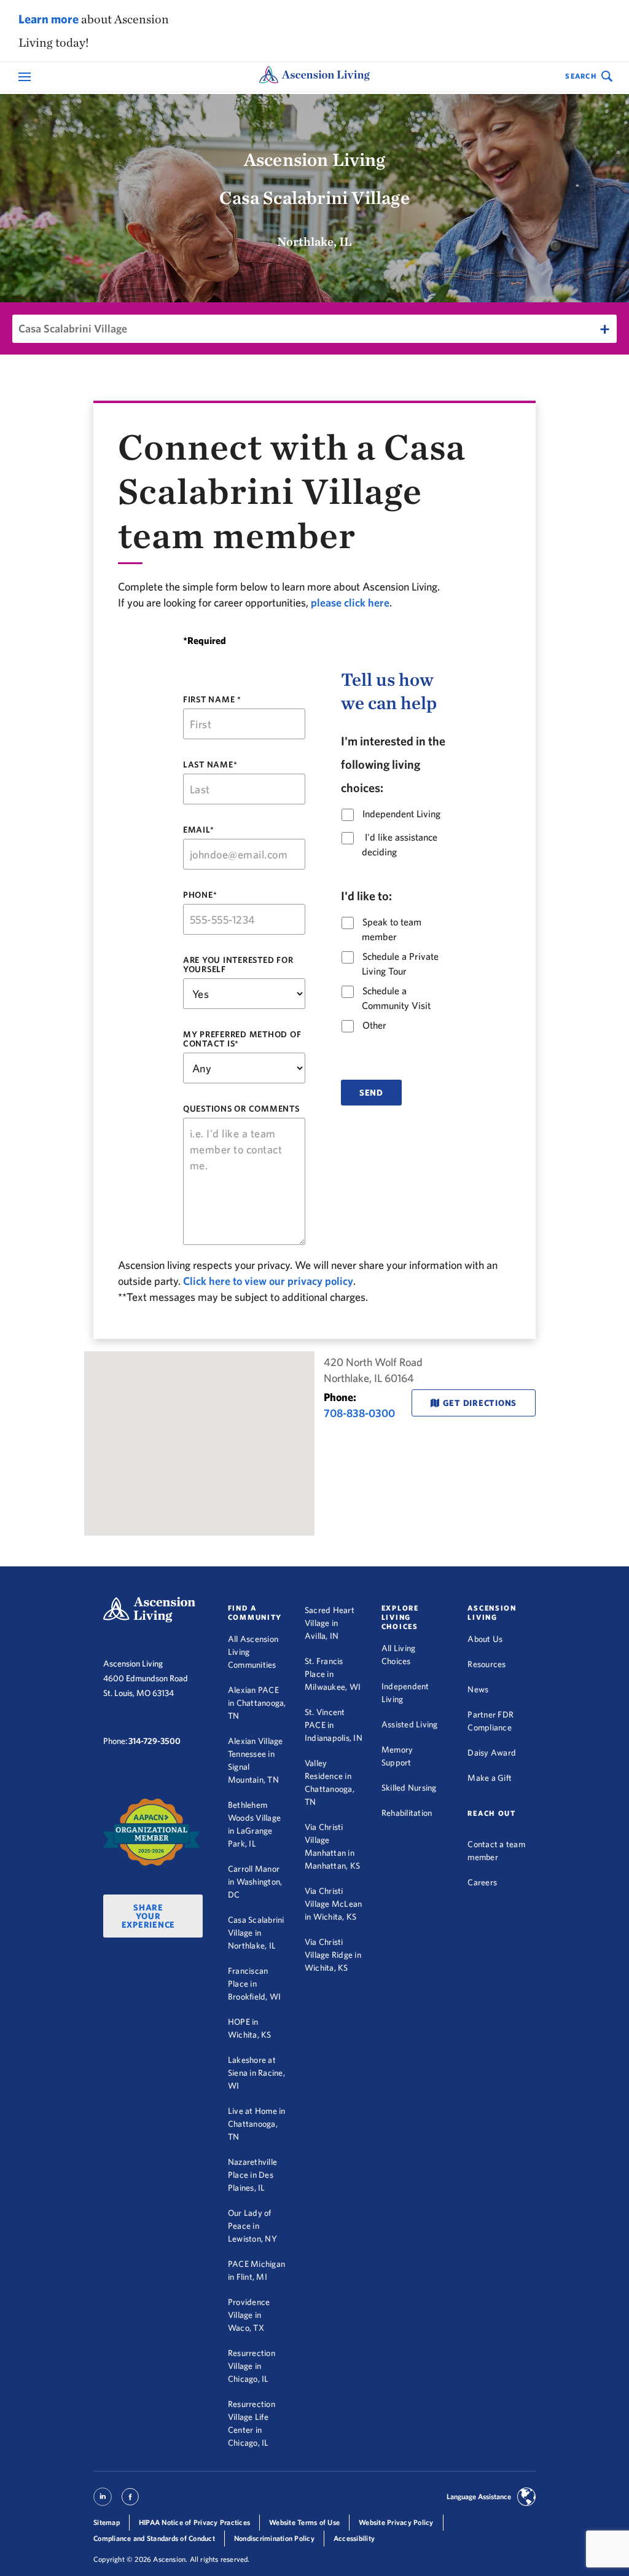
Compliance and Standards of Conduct (154, 2538)
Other (374, 1025)
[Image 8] (152, 1832)
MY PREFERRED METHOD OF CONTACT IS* (242, 1039)
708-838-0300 (359, 1413)
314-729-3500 (154, 1741)
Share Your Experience (149, 1916)
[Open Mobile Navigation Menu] (26, 77)
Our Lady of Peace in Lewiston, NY (252, 2226)
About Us (485, 1639)
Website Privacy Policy (396, 2522)
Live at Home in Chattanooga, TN (257, 2124)
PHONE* (200, 895)
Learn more (49, 19)
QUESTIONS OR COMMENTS (241, 1109)
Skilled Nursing (409, 1788)
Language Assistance (479, 2496)
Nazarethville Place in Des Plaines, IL (252, 2175)
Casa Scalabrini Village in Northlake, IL (256, 1933)
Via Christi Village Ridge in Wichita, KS (333, 1955)
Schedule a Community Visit (396, 998)
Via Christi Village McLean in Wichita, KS (334, 1904)
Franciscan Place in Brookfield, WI (255, 1984)
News (478, 1689)
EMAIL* (199, 830)
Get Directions (480, 1403)
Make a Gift (490, 1778)
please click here (350, 603)
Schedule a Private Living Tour (400, 963)
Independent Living (401, 814)
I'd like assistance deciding (400, 844)
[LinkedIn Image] (103, 2502)
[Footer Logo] (149, 1610)
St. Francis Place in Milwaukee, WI (333, 1674)
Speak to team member (392, 929)
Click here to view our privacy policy (268, 1281)
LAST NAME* (210, 765)
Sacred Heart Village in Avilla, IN (330, 1623)
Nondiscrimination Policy (274, 2538)
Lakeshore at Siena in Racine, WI (256, 2073)
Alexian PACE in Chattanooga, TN (257, 1703)
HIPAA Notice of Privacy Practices (194, 2522)
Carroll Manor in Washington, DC (255, 1882)
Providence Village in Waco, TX (249, 2315)
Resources (486, 1664)
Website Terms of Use (304, 2522)
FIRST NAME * (212, 699)
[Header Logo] (314, 77)
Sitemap (107, 2522)
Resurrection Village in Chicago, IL (252, 2366)
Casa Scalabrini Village (73, 328)
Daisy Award (492, 1753)
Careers (482, 1882)
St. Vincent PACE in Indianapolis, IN (334, 1725)
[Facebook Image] (130, 2502)
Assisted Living (410, 1724)
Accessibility (354, 2538)
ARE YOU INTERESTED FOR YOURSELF (238, 965)
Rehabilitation (407, 1813)
